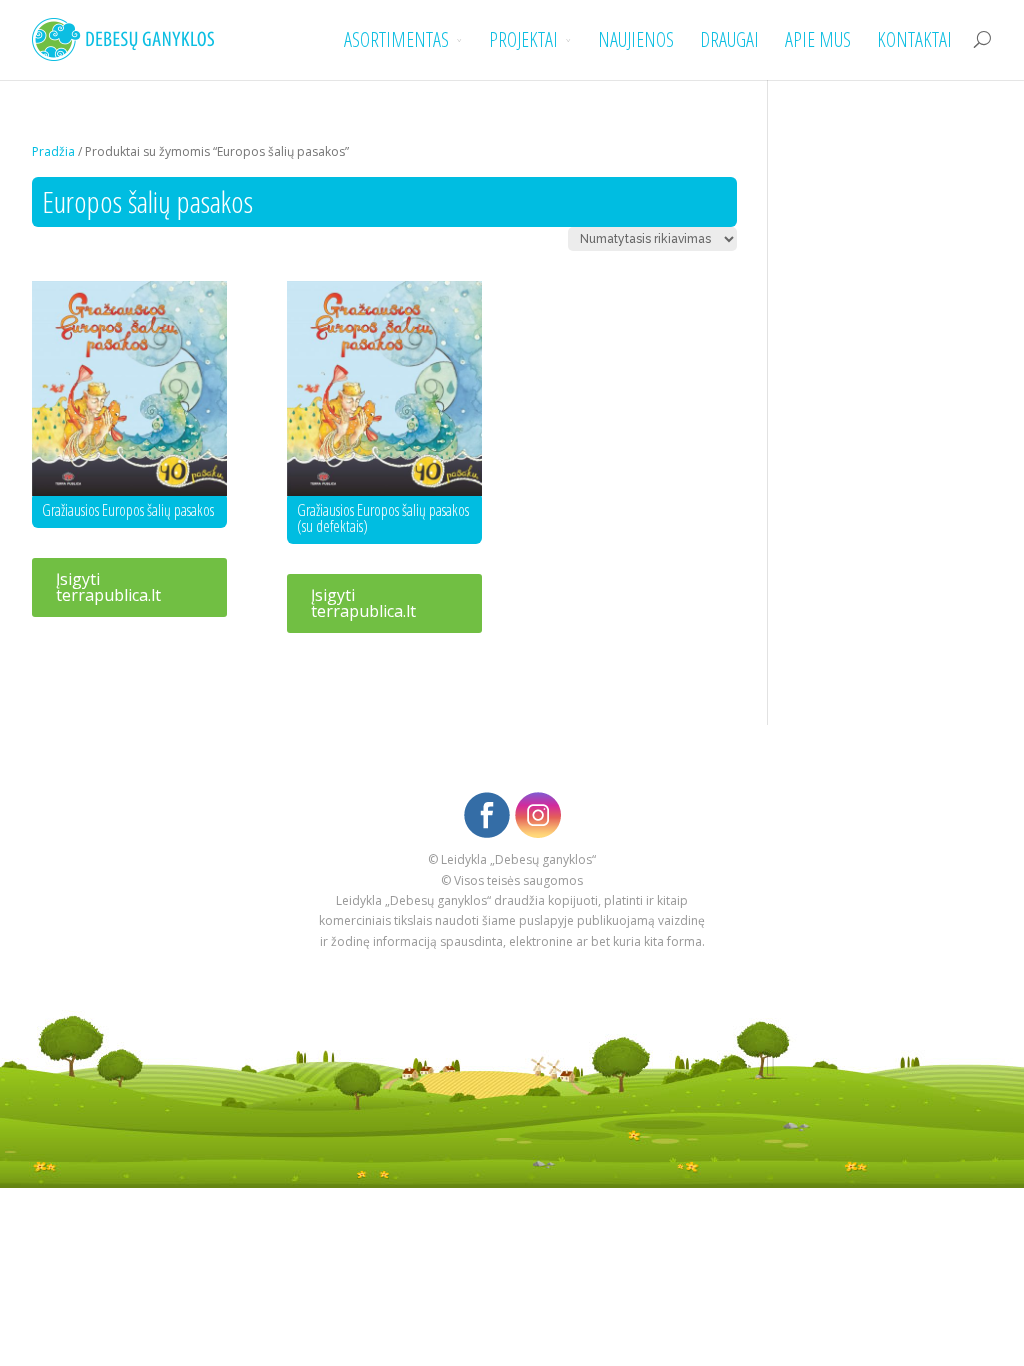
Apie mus (818, 40)
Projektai (523, 40)
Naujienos (636, 40)
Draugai (729, 40)
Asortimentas (396, 40)
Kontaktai (914, 40)
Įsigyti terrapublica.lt (108, 587)
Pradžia (53, 151)
